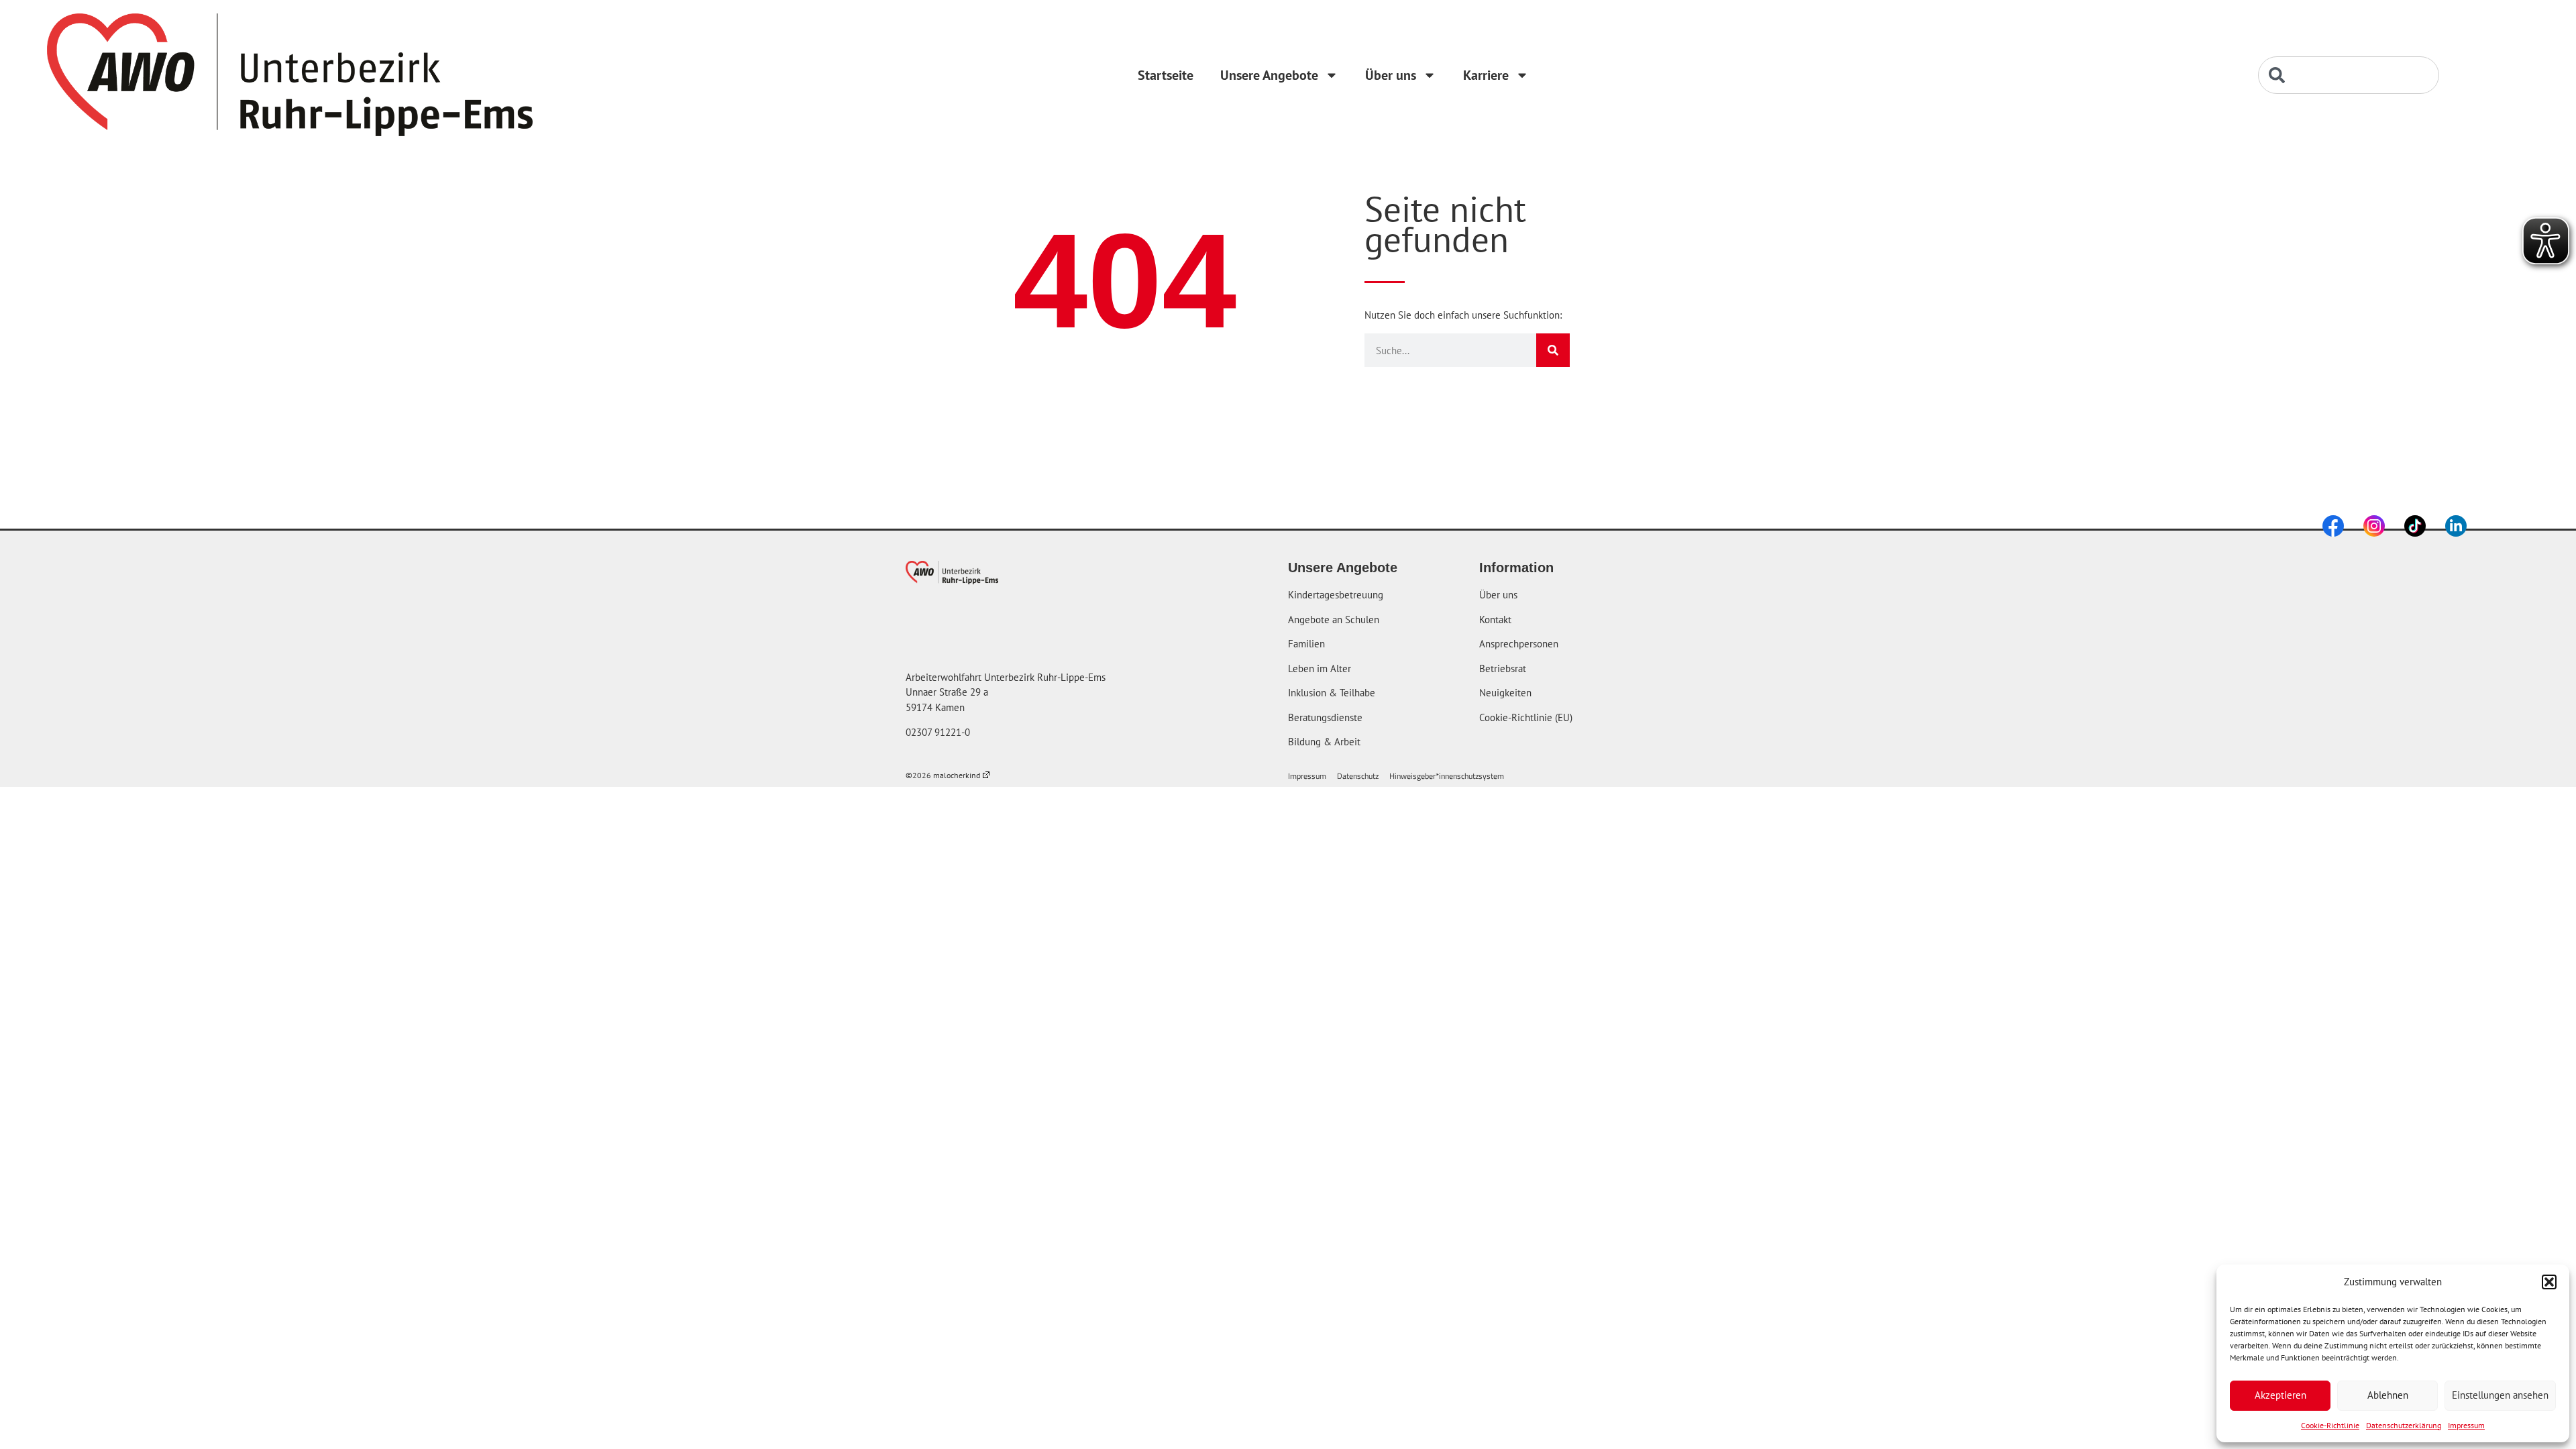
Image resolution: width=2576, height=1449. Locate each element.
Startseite (1166, 75)
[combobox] (2349, 75)
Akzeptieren (2280, 1395)
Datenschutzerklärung (2404, 1425)
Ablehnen (2388, 1395)
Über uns (1391, 75)
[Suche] (1553, 350)
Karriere (1486, 75)
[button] (2549, 1282)
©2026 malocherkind (943, 775)
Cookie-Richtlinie (2330, 1425)
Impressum (2466, 1425)
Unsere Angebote (1269, 75)
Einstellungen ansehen (2500, 1395)
